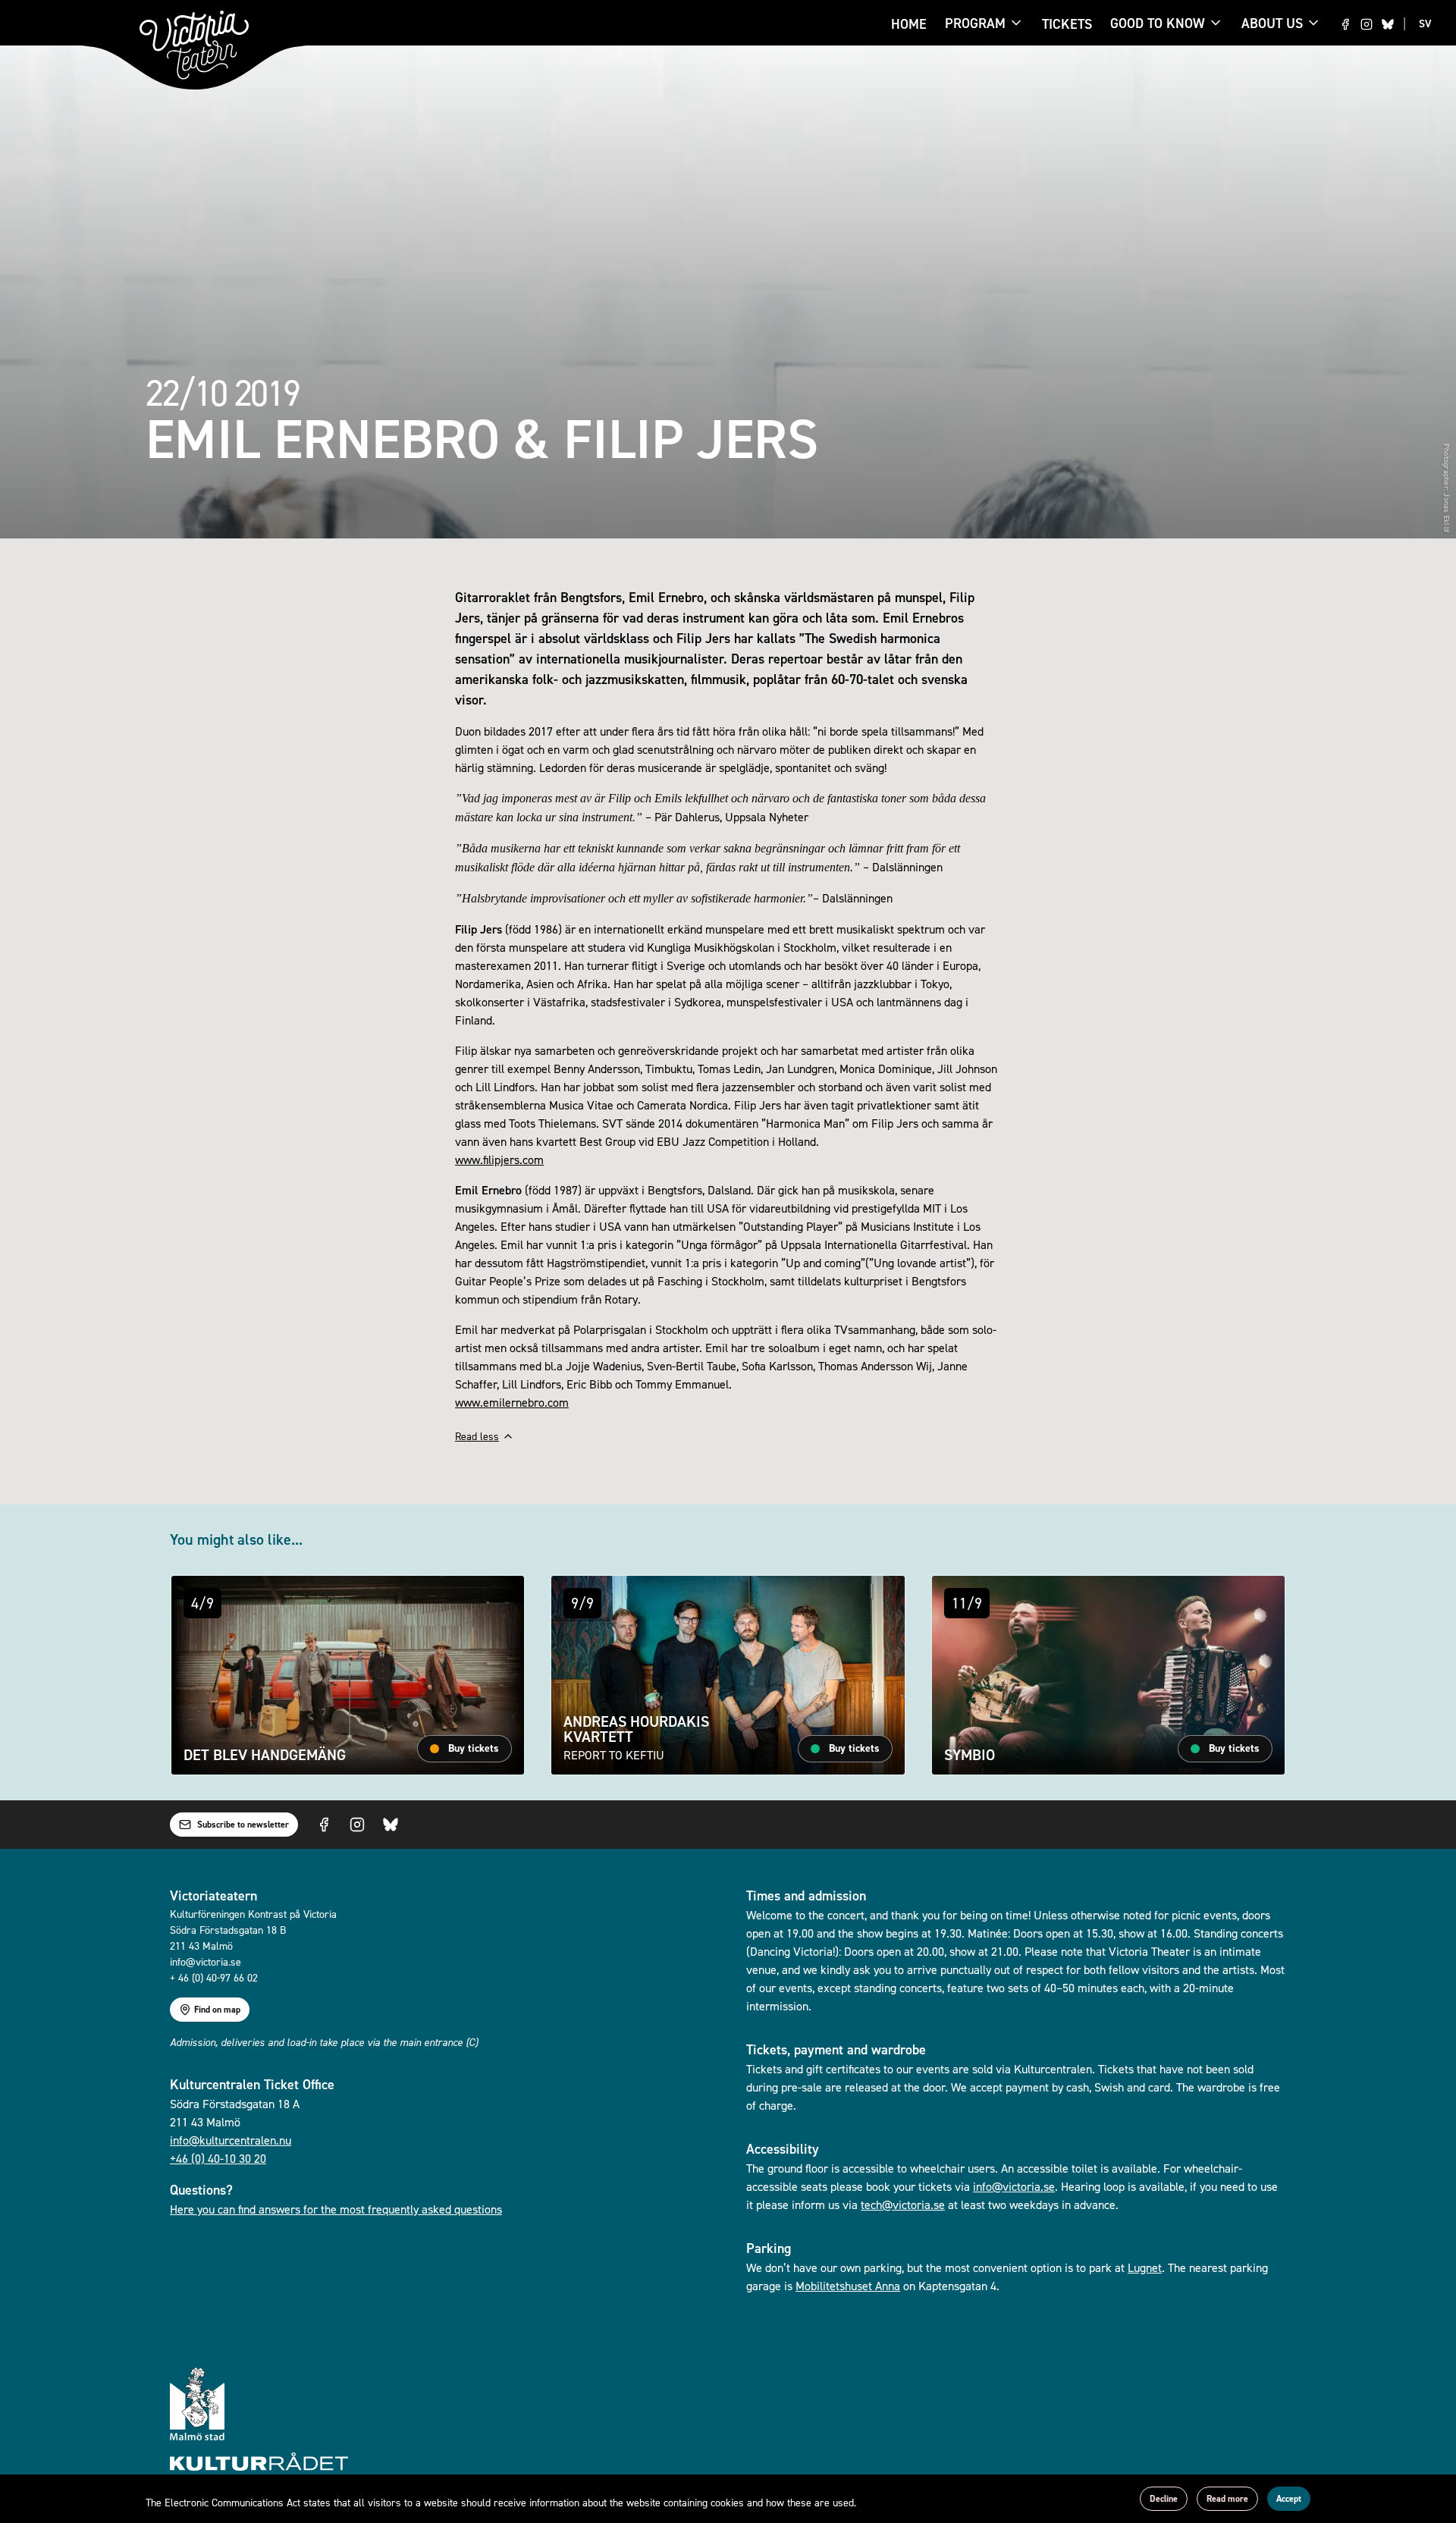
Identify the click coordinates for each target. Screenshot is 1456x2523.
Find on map (217, 2010)
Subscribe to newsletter (243, 1825)
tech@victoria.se (903, 2204)
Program (975, 24)
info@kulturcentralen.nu (231, 2140)
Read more (1227, 2499)
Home (909, 24)
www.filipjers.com (499, 1160)
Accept (1289, 2499)
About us (1272, 23)
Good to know (1158, 24)
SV (1425, 24)
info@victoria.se (1014, 2186)
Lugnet (1145, 2267)
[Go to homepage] (194, 45)
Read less (477, 1436)
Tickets (1067, 24)
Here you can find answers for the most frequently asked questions (336, 2209)
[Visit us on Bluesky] (1388, 24)
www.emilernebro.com (512, 1402)
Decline (1164, 2499)
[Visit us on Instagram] (1367, 24)
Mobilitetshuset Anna (848, 2286)
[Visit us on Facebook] (1345, 24)
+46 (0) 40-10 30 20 (218, 2158)
